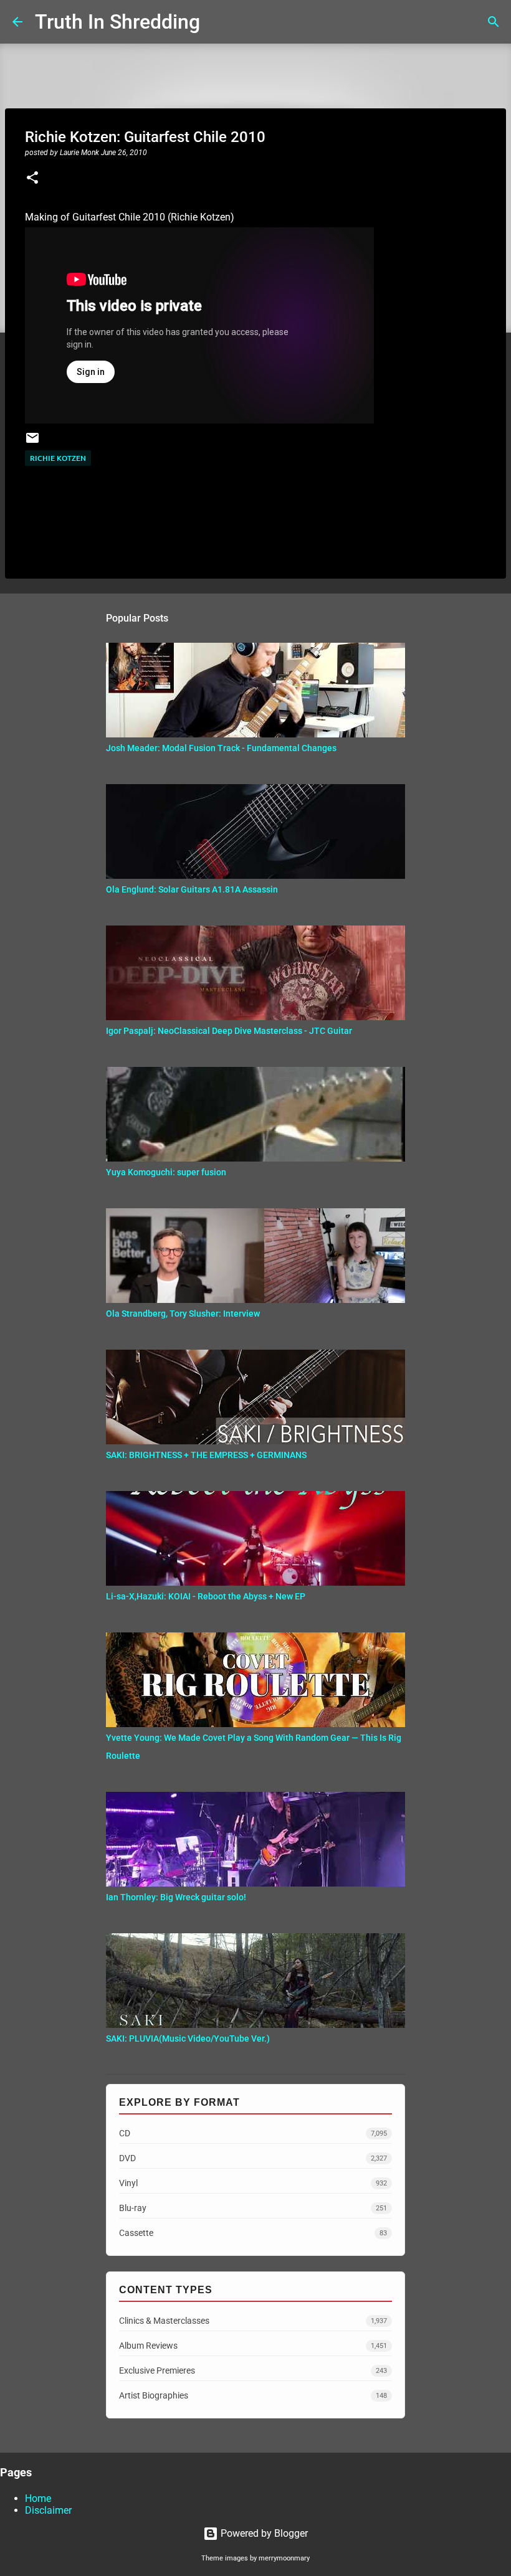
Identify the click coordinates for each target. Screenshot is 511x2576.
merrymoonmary (284, 2558)
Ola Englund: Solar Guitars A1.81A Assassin (192, 889)
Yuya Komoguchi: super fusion (166, 1172)
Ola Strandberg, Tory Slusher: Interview (183, 1314)
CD (253, 2133)
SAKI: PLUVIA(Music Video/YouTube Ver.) (188, 2039)
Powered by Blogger (263, 2533)
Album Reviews (253, 2346)
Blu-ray (253, 2208)
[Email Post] (32, 443)
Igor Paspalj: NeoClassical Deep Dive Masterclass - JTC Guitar (229, 1031)
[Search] (217, 22)
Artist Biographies (253, 2395)
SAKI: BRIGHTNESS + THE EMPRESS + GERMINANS (206, 1455)
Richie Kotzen (58, 458)
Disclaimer (48, 2510)
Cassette (253, 2233)
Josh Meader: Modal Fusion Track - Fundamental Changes (221, 748)
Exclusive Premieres (253, 2370)
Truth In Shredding (117, 22)
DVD (253, 2158)
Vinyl (253, 2183)
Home (38, 2498)
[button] (32, 179)
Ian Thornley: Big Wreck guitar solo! (176, 1897)
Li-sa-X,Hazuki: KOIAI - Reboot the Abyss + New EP (206, 1596)
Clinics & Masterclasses (253, 2321)
